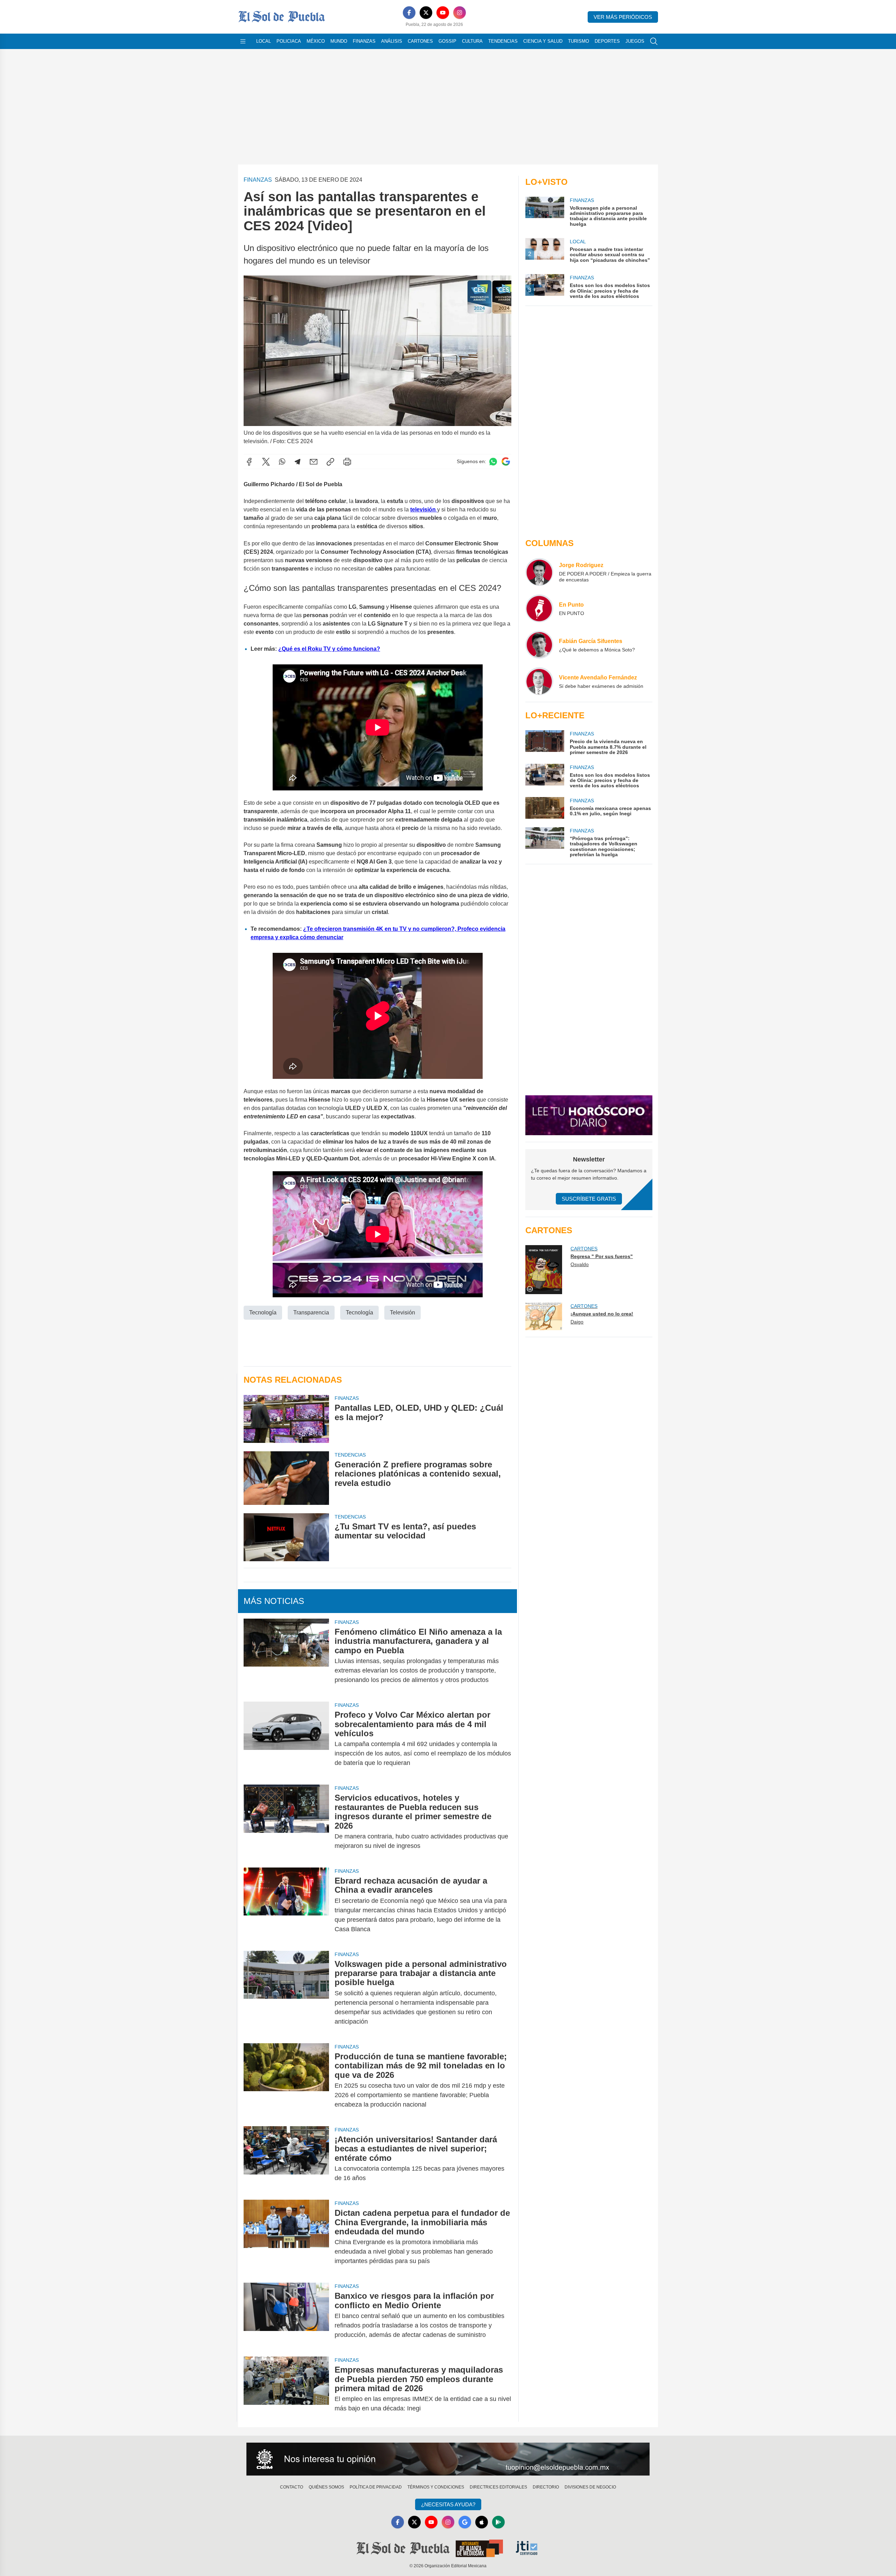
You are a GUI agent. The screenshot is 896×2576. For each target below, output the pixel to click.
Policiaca (289, 41)
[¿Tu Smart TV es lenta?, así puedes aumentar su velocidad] (286, 1537)
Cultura (472, 41)
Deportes (607, 41)
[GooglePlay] (498, 2522)
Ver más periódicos (623, 17)
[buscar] (654, 41)
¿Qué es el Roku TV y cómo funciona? (329, 649)
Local (264, 41)
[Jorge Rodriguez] (539, 572)
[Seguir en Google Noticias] (506, 462)
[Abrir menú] (243, 41)
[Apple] (482, 2522)
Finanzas (364, 41)
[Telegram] (297, 462)
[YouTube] (443, 13)
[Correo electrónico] (314, 462)
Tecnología (263, 1313)
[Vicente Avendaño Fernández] (539, 681)
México (316, 41)
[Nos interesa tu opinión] (448, 2459)
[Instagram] (460, 13)
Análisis (392, 41)
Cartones (420, 41)
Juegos (635, 41)
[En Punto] (539, 608)
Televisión (402, 1313)
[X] (426, 13)
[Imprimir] (347, 462)
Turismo (579, 41)
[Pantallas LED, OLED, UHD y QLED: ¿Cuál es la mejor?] (286, 1419)
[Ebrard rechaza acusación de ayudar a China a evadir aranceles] (286, 1905)
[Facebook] (409, 13)
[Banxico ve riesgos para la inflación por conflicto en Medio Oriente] (286, 2315)
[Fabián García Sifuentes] (539, 645)
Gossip (447, 41)
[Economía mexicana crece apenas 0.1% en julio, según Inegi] (545, 808)
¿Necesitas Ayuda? (448, 2504)
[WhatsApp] (282, 462)
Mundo (339, 41)
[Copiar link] (330, 462)
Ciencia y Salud (543, 41)
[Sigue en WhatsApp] (493, 462)
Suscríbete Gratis (589, 1199)
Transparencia (311, 1313)
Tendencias (503, 41)
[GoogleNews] (465, 2522)
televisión (424, 509)
